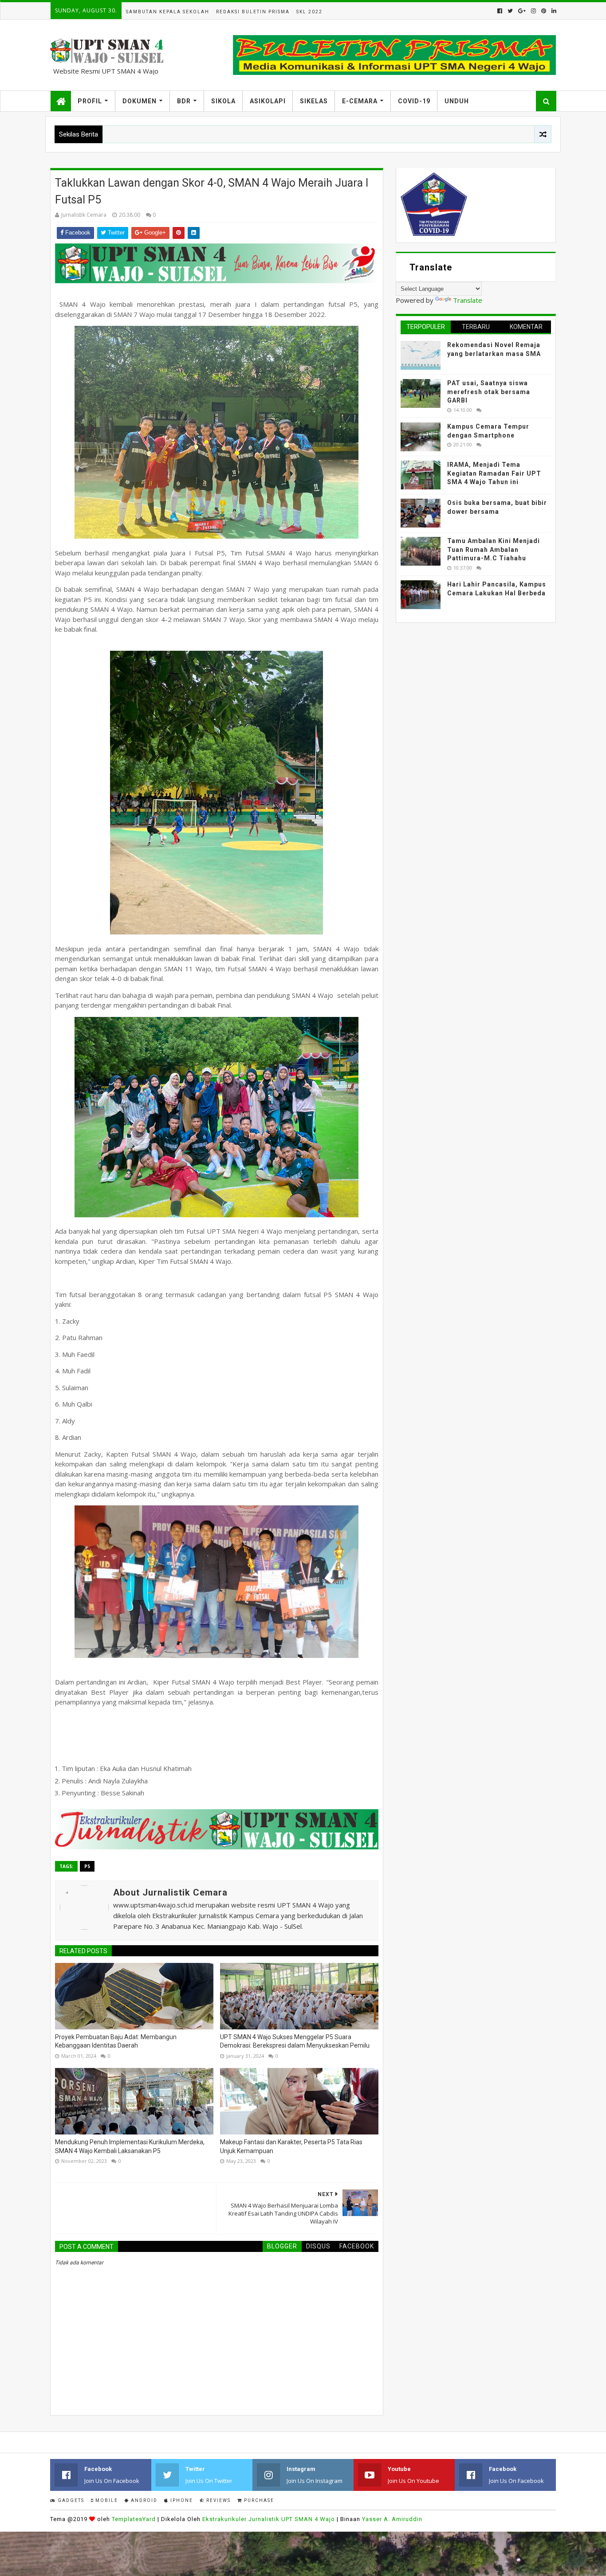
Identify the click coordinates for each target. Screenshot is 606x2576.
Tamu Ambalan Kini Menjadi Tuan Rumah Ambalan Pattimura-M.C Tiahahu (494, 549)
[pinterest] (544, 11)
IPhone (181, 2500)
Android (143, 2500)
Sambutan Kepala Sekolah (168, 12)
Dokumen (140, 101)
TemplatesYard (134, 2519)
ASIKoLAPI (268, 101)
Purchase (258, 2500)
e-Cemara (360, 101)
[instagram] (533, 11)
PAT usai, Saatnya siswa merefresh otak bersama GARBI (489, 392)
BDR (184, 101)
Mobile (106, 2500)
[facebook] (500, 11)
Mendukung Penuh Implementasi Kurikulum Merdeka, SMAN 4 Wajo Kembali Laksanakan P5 (130, 2146)
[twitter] (510, 11)
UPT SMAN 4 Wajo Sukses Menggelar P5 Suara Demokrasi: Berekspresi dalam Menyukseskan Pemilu (295, 2041)
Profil (90, 101)
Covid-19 (414, 101)
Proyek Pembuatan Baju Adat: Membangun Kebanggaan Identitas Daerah (116, 2041)
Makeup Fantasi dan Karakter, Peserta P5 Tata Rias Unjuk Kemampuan (291, 2146)
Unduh (457, 101)
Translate (468, 300)
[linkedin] (553, 11)
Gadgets (70, 2500)
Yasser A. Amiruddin (392, 2519)
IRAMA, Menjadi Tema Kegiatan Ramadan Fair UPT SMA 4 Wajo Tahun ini (494, 473)
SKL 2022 (309, 12)
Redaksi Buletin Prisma (253, 12)
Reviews (218, 2500)
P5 (87, 1866)
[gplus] (522, 11)
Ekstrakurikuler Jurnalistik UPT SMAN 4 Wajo (269, 2519)
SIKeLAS (314, 101)
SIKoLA (223, 101)
